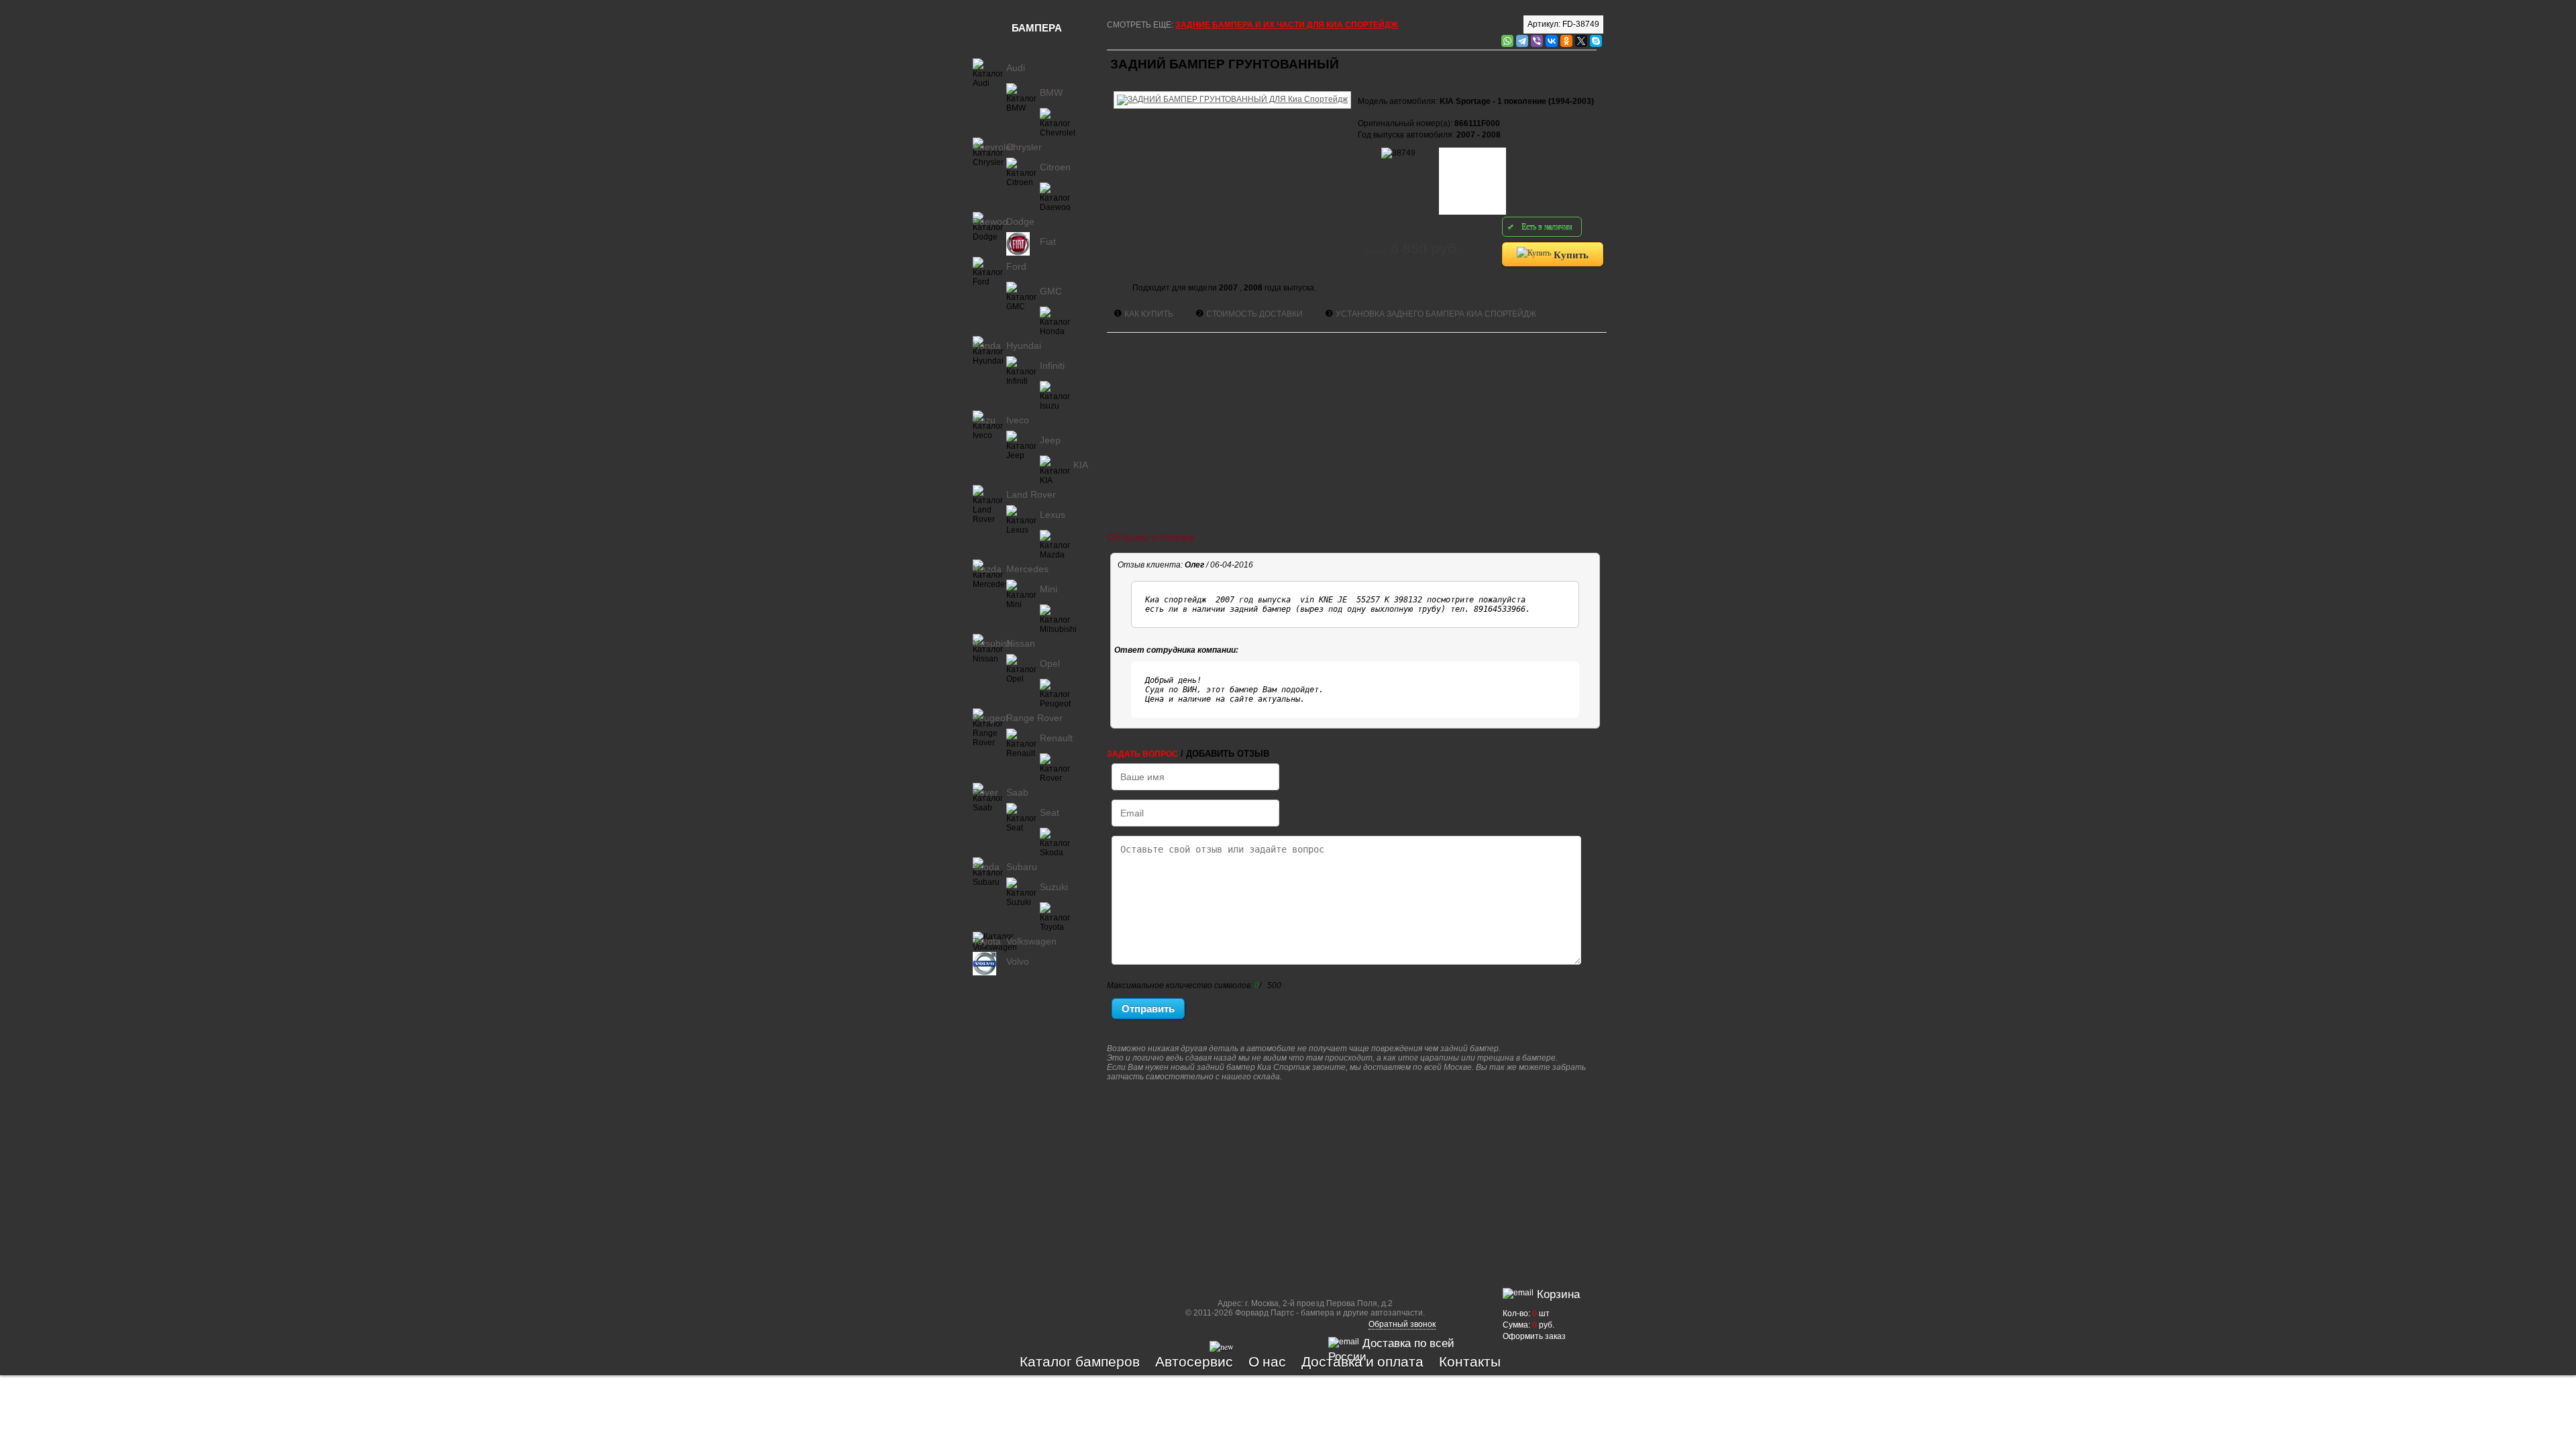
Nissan (1021, 643)
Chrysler (1024, 147)
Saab (1017, 792)
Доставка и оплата (1362, 1361)
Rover (985, 792)
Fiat (1048, 241)
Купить (1570, 254)
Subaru (1022, 867)
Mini (1049, 589)
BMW (1051, 93)
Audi (1016, 68)
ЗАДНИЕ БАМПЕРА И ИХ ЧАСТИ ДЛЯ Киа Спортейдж (1287, 25)
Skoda (986, 867)
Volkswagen (1031, 941)
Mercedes (1027, 569)
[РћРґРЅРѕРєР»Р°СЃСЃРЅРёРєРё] (1566, 41)
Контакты (1470, 1361)
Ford (1016, 266)
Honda (987, 345)
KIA (1081, 465)
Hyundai (1024, 345)
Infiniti (1052, 366)
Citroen (1055, 167)
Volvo (1018, 961)
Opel (1050, 663)
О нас (1267, 1361)
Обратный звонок (1402, 1324)
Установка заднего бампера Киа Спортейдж (1436, 314)
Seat (1050, 812)
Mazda (987, 569)
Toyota (987, 941)
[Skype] (1596, 41)
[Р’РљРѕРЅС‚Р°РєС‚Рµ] (1552, 41)
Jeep (1050, 440)
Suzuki (1054, 887)
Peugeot (990, 718)
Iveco (1018, 420)
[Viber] (1537, 41)
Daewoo (990, 221)
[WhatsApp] (1507, 41)
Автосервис (1194, 1361)
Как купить (1149, 314)
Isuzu (984, 420)
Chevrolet (993, 147)
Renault (1056, 738)
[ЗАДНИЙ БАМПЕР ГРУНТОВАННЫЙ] (1232, 89)
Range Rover (1034, 718)
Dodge (1020, 221)
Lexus (1053, 515)
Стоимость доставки (1254, 314)
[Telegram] (1522, 41)
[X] (1581, 41)
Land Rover (1031, 494)
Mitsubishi (994, 643)
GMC (1051, 291)
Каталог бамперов (1080, 1361)
